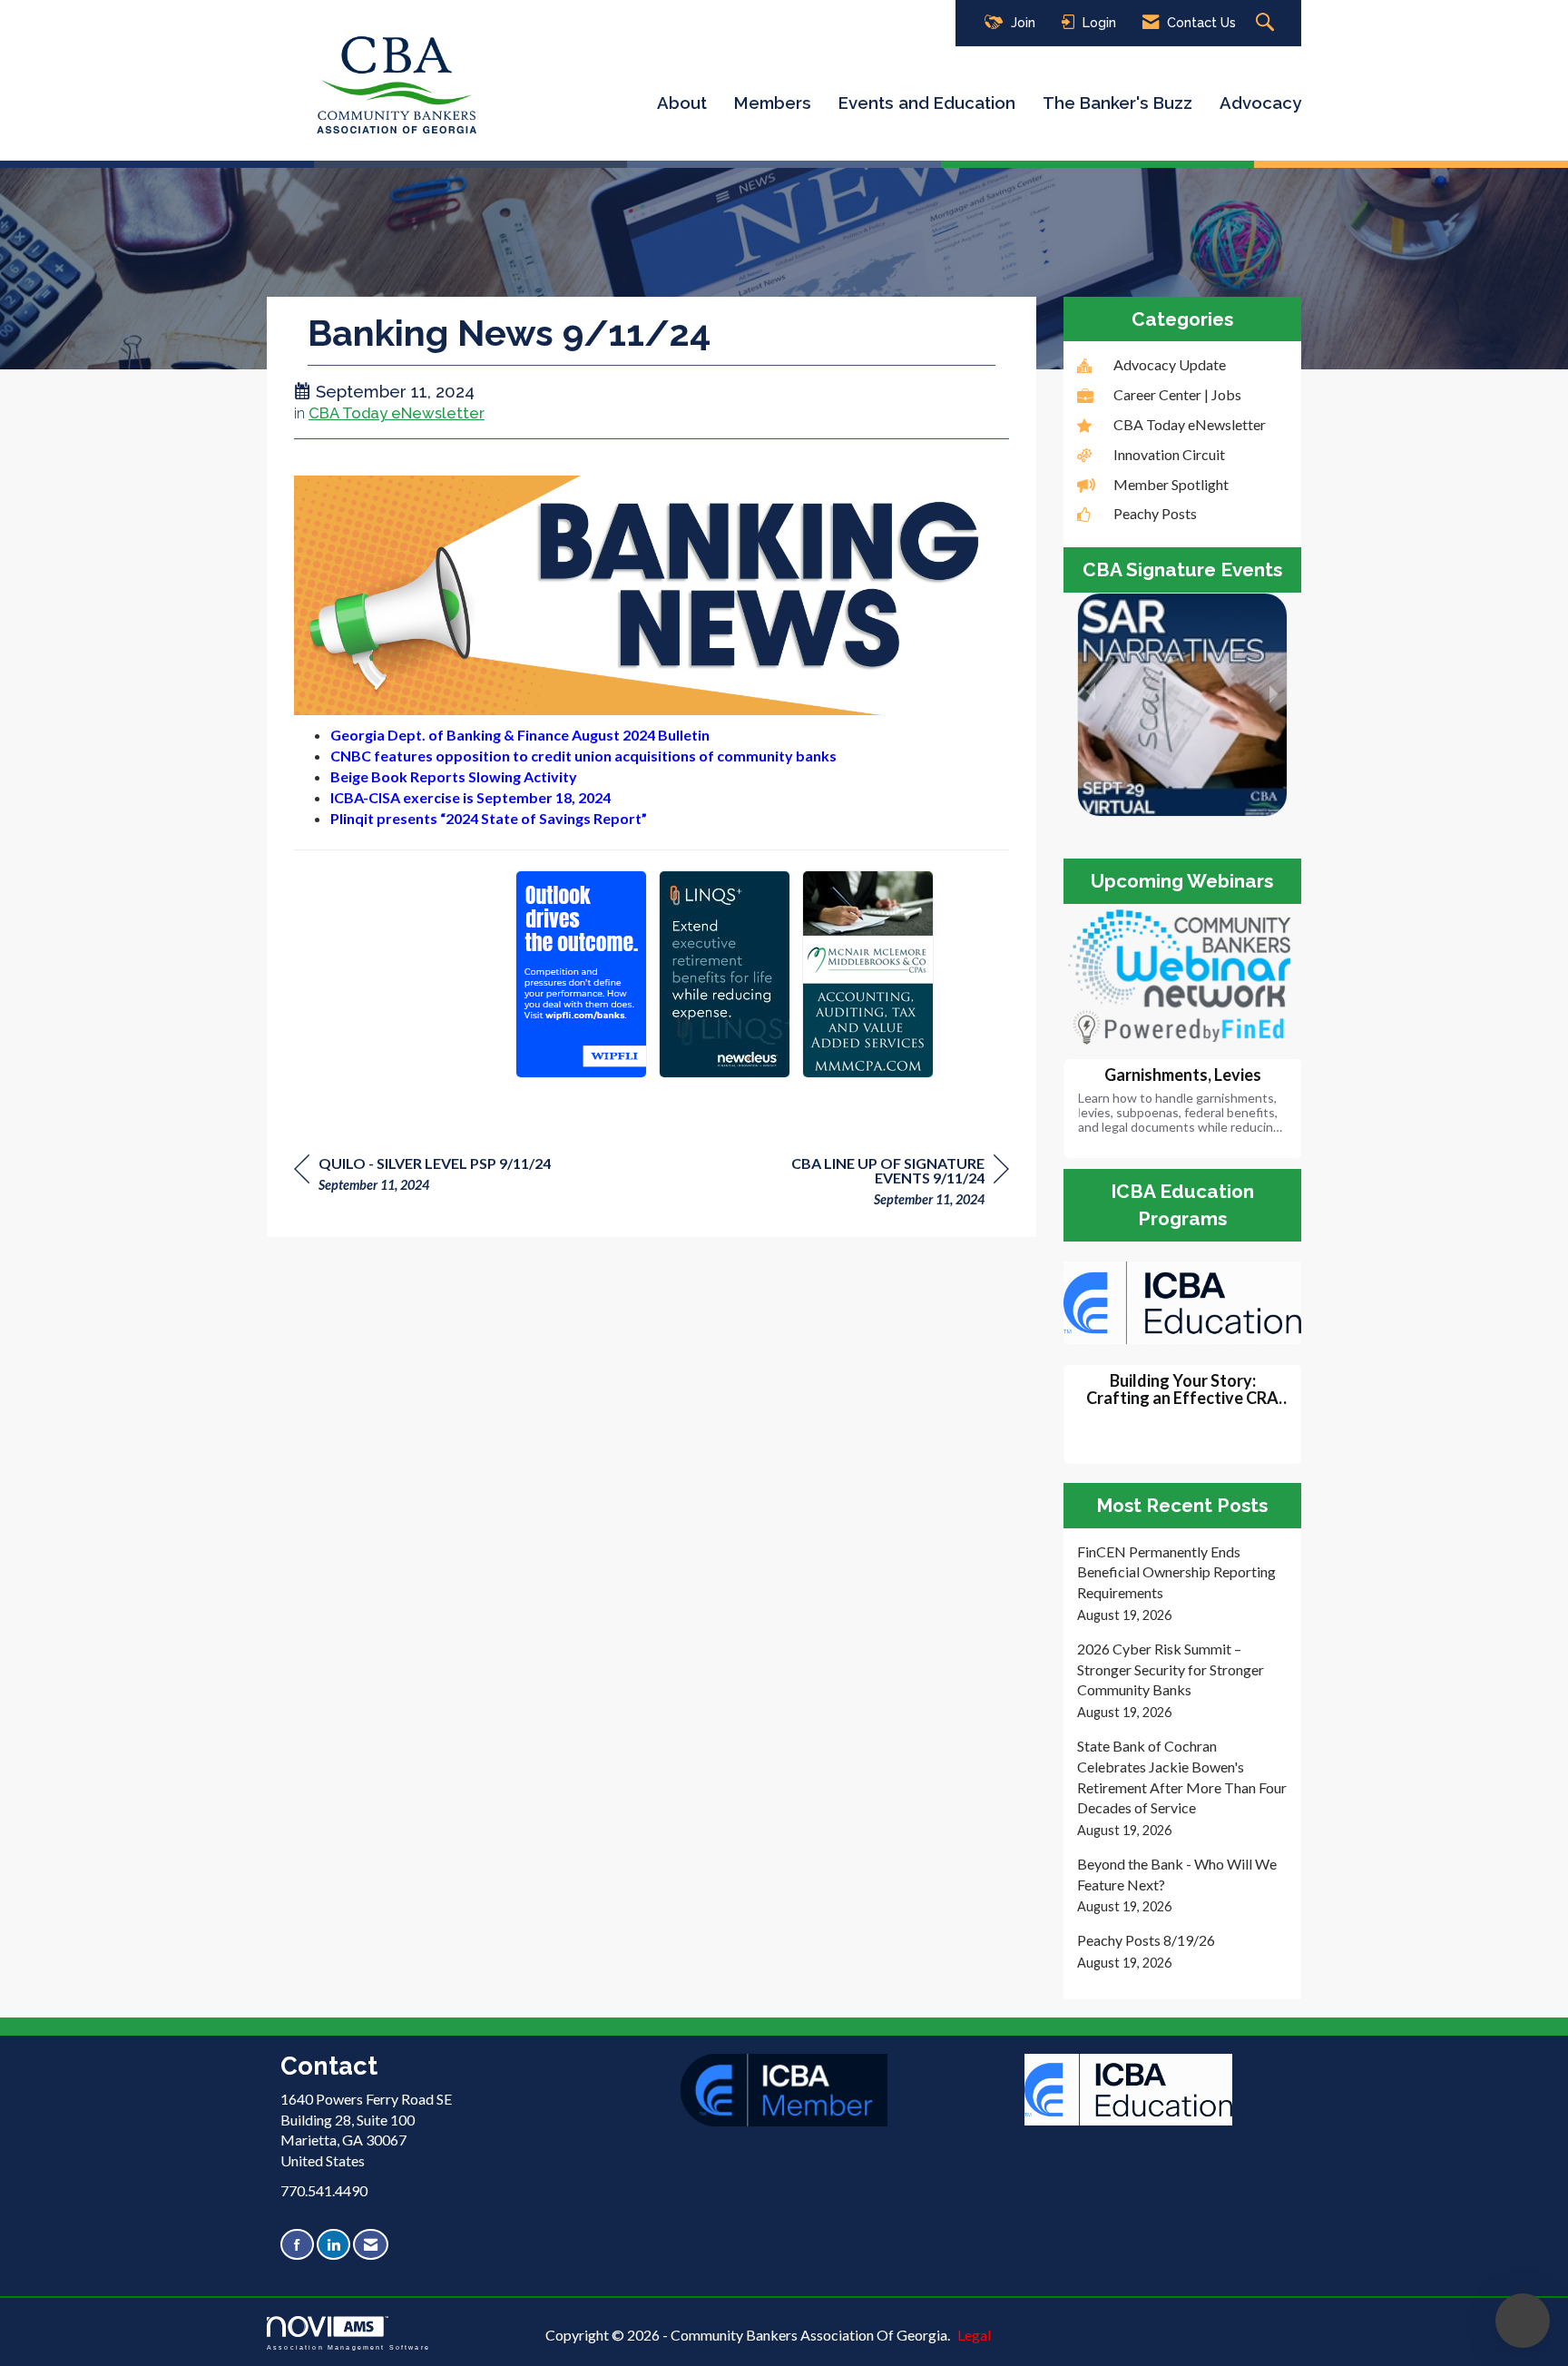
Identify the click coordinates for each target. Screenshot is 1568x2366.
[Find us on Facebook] (297, 2245)
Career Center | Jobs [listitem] (1177, 394)
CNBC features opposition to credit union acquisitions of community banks (583, 756)
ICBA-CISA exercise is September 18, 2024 (470, 797)
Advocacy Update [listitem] (1170, 364)
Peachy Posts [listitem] (1155, 513)
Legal (974, 2335)
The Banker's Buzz (1117, 103)
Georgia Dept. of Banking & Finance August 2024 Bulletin (520, 735)
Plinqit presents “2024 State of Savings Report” (489, 818)
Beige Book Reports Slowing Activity (454, 776)
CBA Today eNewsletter (397, 413)
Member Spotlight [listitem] (1171, 484)
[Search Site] (1267, 23)
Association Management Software (348, 2346)
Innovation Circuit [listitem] (1169, 454)
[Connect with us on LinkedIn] (333, 2245)
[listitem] (1183, 1584)
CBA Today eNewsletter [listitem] (1190, 424)
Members (773, 103)
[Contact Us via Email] (371, 2245)
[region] (873, 1184)
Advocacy (1260, 103)
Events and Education (927, 103)
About (682, 103)
